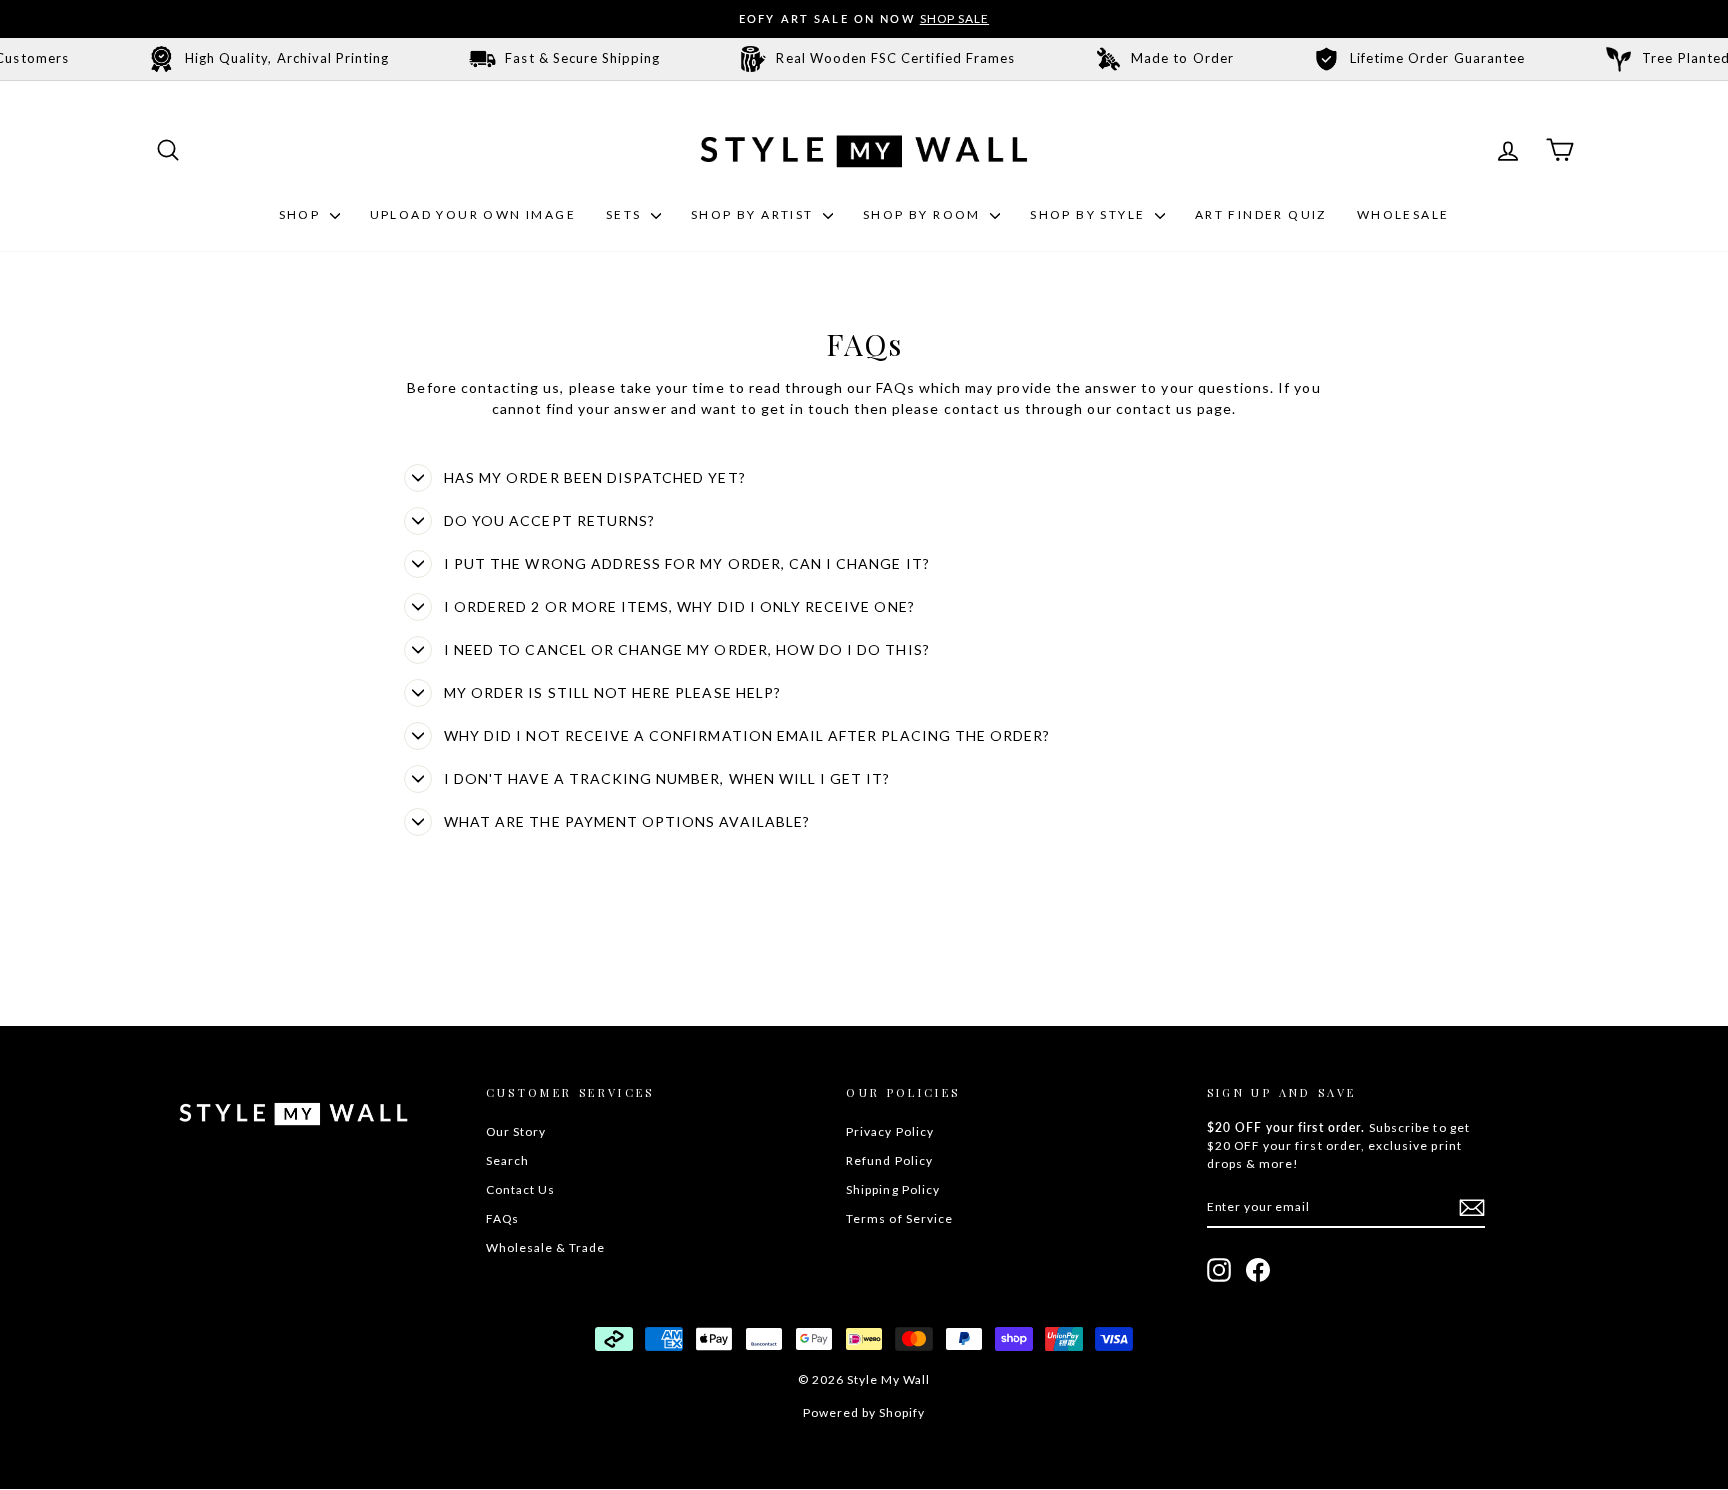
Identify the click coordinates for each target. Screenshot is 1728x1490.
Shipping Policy (893, 1189)
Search (507, 1160)
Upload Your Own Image (473, 214)
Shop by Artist (754, 214)
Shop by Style (1090, 214)
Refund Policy (889, 1160)
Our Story (516, 1131)
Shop (302, 214)
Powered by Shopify (864, 1412)
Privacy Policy (890, 1131)
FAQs (502, 1218)
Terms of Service (899, 1218)
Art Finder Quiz (1261, 214)
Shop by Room (924, 214)
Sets (626, 214)
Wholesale (1403, 214)
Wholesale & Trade (546, 1247)
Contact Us (521, 1189)
